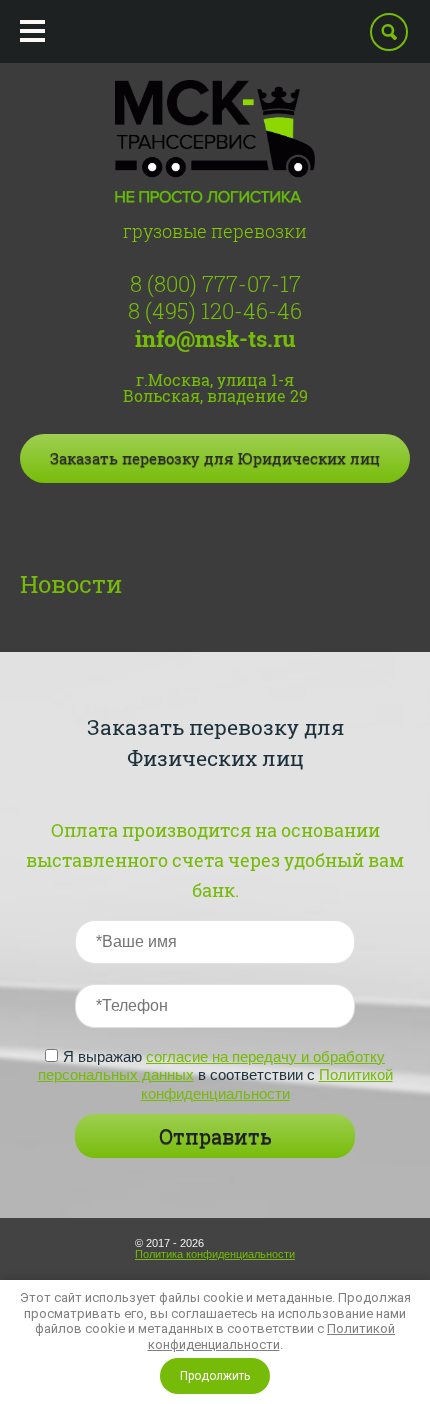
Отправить (215, 1136)
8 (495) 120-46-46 (215, 310)
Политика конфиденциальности (215, 1254)
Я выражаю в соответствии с (215, 1075)
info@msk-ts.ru (215, 338)
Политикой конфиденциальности (267, 1084)
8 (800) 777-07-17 (215, 283)
